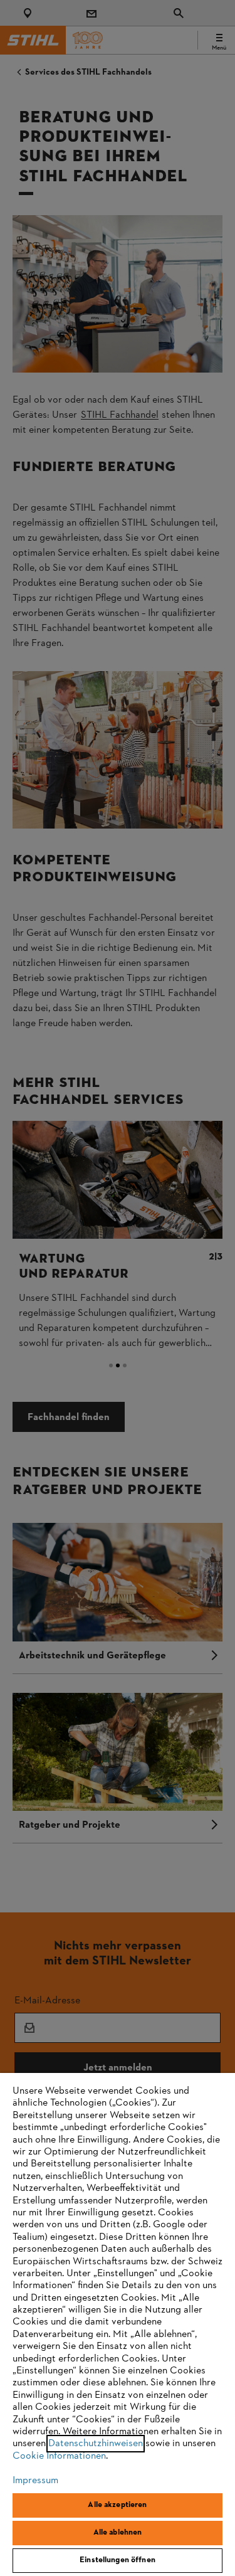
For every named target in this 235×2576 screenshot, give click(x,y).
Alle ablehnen (118, 2533)
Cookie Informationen (59, 2456)
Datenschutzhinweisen (96, 2444)
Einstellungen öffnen (118, 2560)
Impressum (35, 2481)
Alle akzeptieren (117, 2505)
